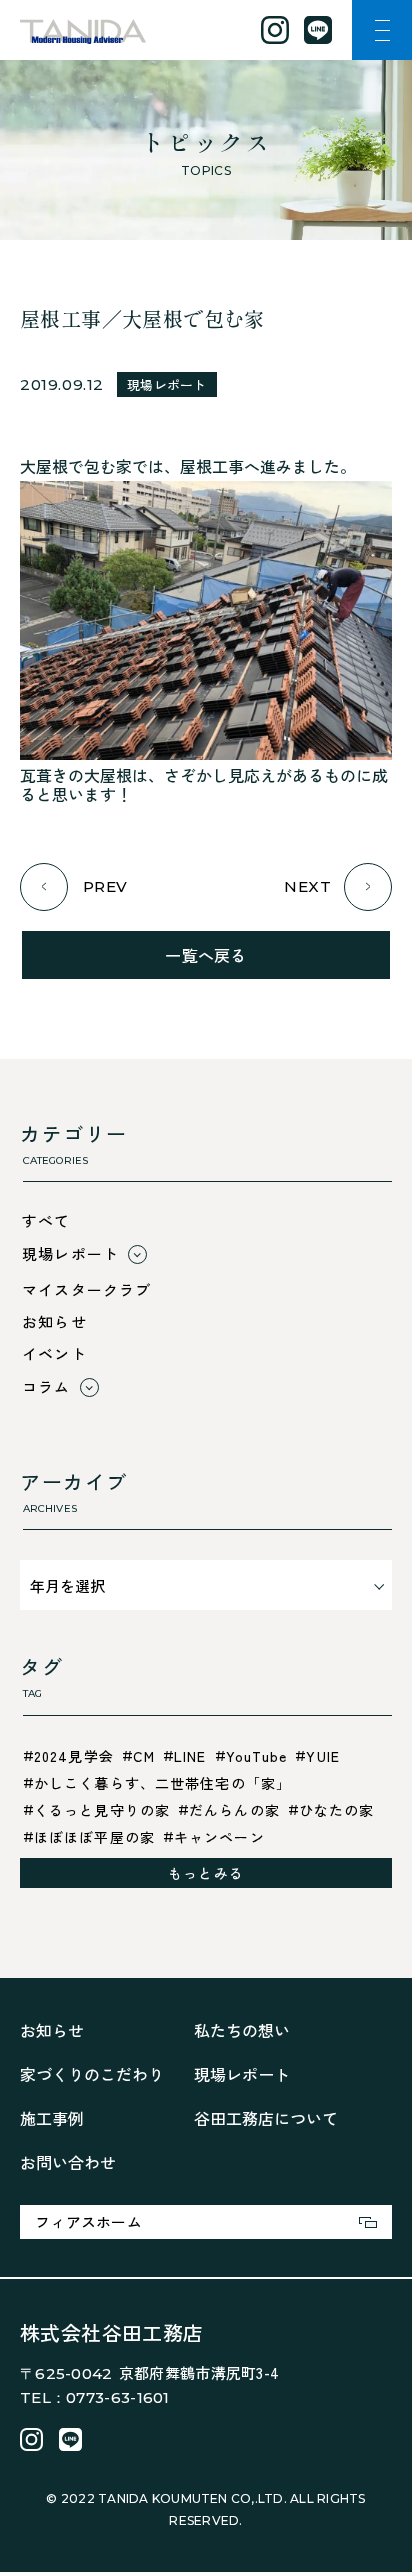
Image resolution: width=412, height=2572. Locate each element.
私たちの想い (242, 2030)
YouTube (257, 1756)
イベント (54, 1353)
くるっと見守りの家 (102, 1810)
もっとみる (206, 1873)
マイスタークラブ (87, 1289)
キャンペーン (219, 1837)
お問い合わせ (68, 2162)
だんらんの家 (234, 1810)
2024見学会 (74, 1756)
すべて (46, 1220)
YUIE (322, 1756)
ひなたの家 (337, 1810)
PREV (105, 886)
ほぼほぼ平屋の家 (94, 1837)
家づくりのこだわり (92, 2074)
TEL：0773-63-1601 (95, 2397)
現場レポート (167, 384)
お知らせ (54, 1321)
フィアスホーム (88, 2221)
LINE (190, 1756)
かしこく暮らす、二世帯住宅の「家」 (162, 1783)
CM (144, 1756)
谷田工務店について (266, 2118)
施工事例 (52, 2118)
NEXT (307, 886)
